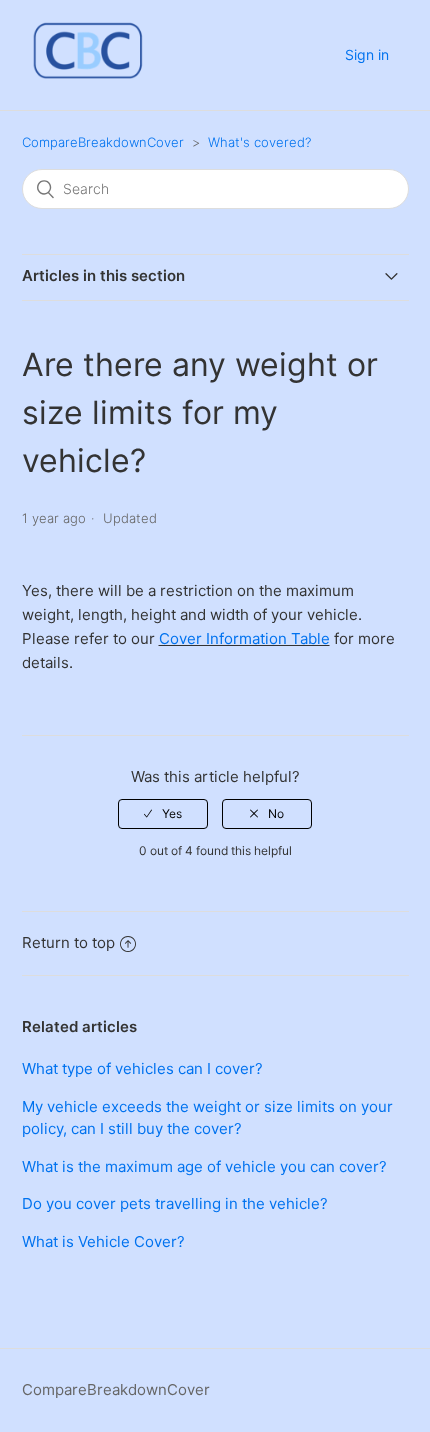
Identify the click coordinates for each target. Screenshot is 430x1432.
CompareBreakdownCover (103, 142)
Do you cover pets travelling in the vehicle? (175, 1203)
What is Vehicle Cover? (103, 1241)
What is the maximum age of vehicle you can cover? (204, 1166)
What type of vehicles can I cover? (142, 1068)
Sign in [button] (367, 54)
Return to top (68, 942)
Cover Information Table (244, 638)
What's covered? (259, 142)
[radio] (163, 814)
